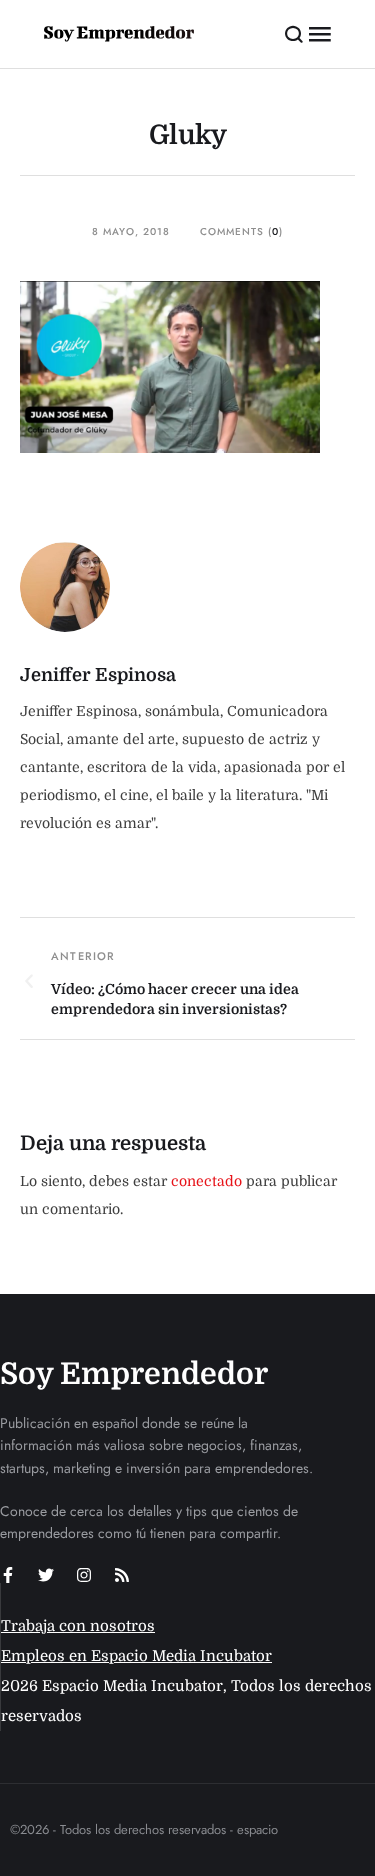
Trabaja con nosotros (78, 1626)
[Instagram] (84, 1575)
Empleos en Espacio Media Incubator (136, 1656)
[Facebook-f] (8, 1575)
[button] (294, 34)
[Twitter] (46, 1575)
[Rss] (122, 1575)
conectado (206, 1181)
